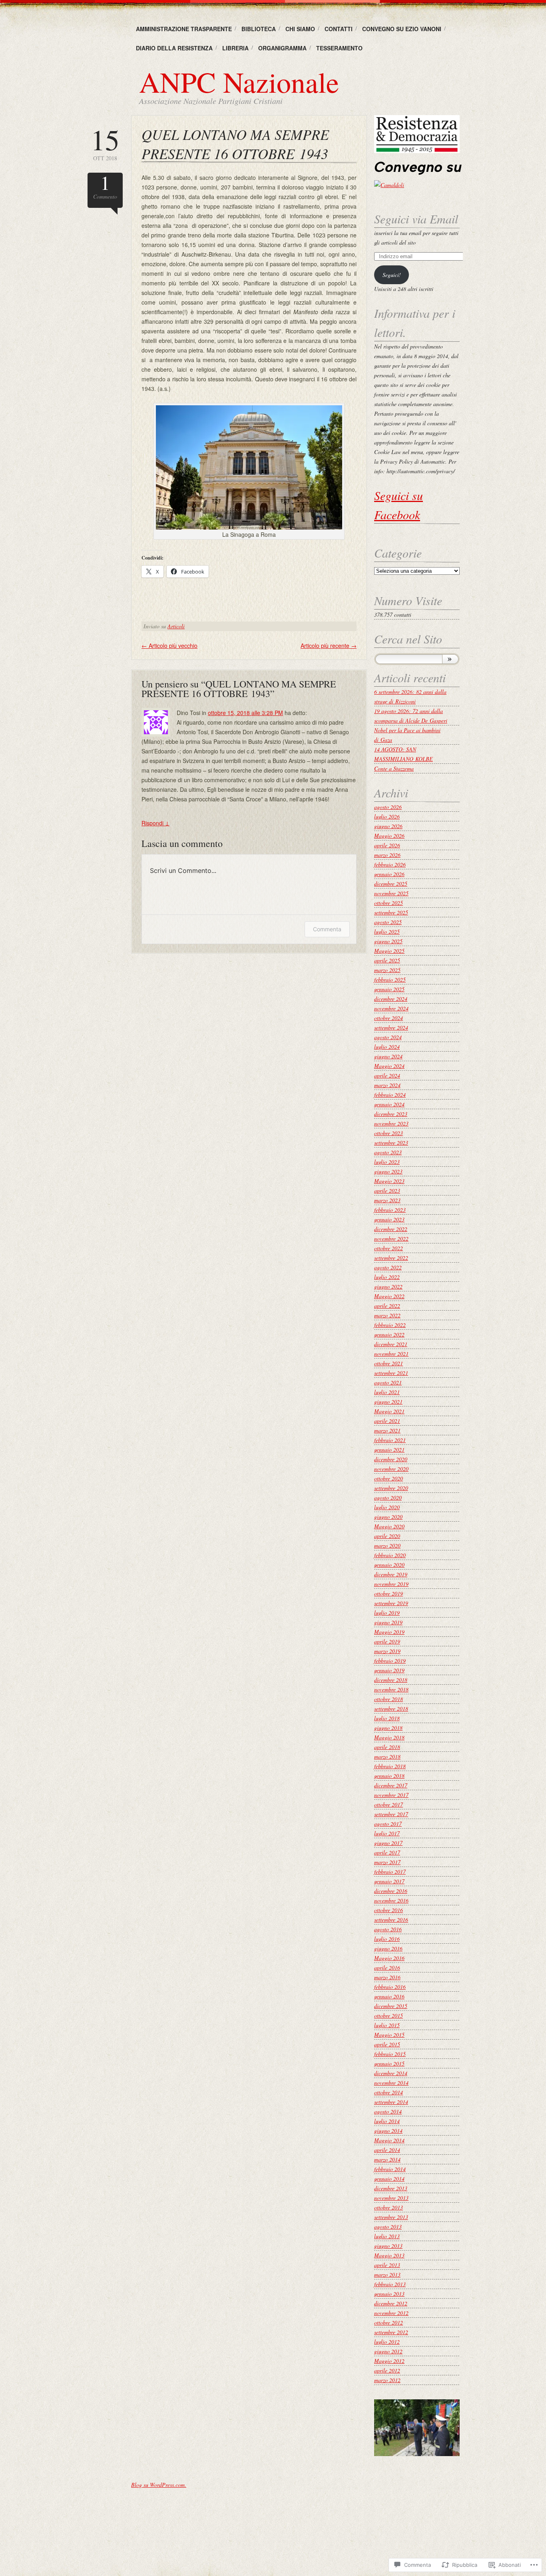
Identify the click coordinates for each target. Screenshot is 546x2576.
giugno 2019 (388, 1622)
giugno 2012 (388, 2351)
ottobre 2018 (389, 1699)
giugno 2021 (388, 1402)
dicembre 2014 (391, 2073)
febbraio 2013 (390, 2284)
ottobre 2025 (389, 903)
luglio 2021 (387, 1392)
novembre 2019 (391, 1584)
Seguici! (392, 275)
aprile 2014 (387, 2150)
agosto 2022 (388, 1267)
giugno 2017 (388, 1843)
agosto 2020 (388, 1497)
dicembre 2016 (391, 1891)
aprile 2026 (387, 845)
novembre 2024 (391, 1008)
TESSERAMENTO (339, 48)
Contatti (339, 29)
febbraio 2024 (390, 1095)
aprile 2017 (387, 1852)
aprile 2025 (387, 960)
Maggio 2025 (389, 951)
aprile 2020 (387, 1536)
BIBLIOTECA (259, 29)
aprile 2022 (387, 1306)
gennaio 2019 (389, 1670)
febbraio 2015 (390, 2054)
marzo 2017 (387, 1862)
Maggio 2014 (389, 2140)
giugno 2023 (388, 1171)
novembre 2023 (391, 1123)
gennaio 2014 (389, 2179)
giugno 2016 (388, 1948)
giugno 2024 (388, 1056)
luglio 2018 (387, 1718)
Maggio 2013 (389, 2255)
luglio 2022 (387, 1277)
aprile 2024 (387, 1075)
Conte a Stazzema (394, 768)
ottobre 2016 (389, 1910)
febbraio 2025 (390, 979)
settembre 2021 (391, 1373)
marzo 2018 (387, 1756)
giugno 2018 (388, 1728)
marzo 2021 (387, 1430)
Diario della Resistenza (174, 48)
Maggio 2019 (389, 1632)
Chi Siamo (300, 29)
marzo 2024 (387, 1085)
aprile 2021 (387, 1421)
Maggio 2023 (389, 1181)
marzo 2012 (387, 2380)
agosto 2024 (388, 1037)
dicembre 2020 (391, 1459)
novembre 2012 (391, 2313)
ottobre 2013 (389, 2207)
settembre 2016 (391, 1920)
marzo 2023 (387, 1200)
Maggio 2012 (389, 2361)
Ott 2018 (105, 143)
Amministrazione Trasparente (184, 29)
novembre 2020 (391, 1469)
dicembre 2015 (391, 2006)
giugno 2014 (388, 2131)
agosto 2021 (388, 1382)
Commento (105, 186)
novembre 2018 (391, 1689)
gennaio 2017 (389, 1881)
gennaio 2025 (389, 989)
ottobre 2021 (389, 1363)
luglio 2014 (387, 2121)
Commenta (327, 929)
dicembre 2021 (391, 1344)
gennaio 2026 (389, 874)
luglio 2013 (387, 2236)
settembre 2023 (391, 1143)
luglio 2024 (387, 1047)
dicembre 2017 (391, 1785)
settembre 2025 (391, 912)
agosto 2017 (388, 1824)
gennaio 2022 (389, 1334)
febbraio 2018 (390, 1766)
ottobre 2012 (389, 2322)
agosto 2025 (388, 922)
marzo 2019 (387, 1651)
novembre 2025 (391, 893)
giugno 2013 (388, 2246)
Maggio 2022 (389, 1296)
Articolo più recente (329, 645)
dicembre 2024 (391, 999)
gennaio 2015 (389, 2063)
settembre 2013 (391, 2217)
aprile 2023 (387, 1190)
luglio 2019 (387, 1613)
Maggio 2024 (389, 1066)
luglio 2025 (387, 931)
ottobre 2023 (389, 1133)
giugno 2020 (388, 1517)
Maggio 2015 (389, 2035)
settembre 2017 (391, 1814)
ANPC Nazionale (239, 82)
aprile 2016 (387, 1967)
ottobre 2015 (389, 2015)
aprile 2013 (387, 2265)
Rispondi (155, 823)
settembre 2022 (391, 1258)
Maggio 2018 (389, 1737)
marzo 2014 (387, 2159)
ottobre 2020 (389, 1478)
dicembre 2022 (391, 1229)
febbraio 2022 (390, 1325)
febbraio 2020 (390, 1555)
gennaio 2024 (389, 1104)
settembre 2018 (391, 1708)
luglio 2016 (387, 1939)
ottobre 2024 (389, 1018)
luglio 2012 (387, 2342)
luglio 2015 (387, 2025)
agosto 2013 (388, 2226)
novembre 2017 (391, 1795)
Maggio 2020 (389, 1526)
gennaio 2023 (389, 1219)
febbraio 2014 (390, 2169)
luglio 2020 (387, 1507)
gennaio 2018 (389, 1776)
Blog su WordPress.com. (159, 2485)
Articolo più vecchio (169, 645)
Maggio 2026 (389, 836)
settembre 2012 (391, 2332)
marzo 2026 (387, 855)
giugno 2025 (388, 941)
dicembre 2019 (391, 1574)
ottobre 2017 (389, 1804)
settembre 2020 (391, 1488)
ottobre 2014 (389, 2092)
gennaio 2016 (389, 1996)
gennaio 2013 (389, 2294)
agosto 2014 (388, 2111)
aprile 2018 (387, 1747)
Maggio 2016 (389, 1958)
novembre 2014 (391, 2083)
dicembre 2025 (391, 884)
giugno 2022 (388, 1286)
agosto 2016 (388, 1929)
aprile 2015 (387, 2044)
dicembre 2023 (391, 1114)
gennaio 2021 (389, 1449)
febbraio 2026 (390, 864)
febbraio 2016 (390, 1987)
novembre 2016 (391, 1900)
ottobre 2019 (389, 1593)
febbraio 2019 (390, 1661)
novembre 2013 (391, 2198)
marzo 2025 (387, 970)
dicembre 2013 (391, 2188)
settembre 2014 (391, 2102)
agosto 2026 (388, 807)
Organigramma (282, 48)
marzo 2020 (387, 1545)
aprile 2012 (387, 2370)
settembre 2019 (391, 1603)
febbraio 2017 (390, 1872)
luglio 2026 (387, 816)
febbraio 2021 (390, 1440)
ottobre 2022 (389, 1248)
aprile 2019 (387, 1641)
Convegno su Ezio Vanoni (402, 29)
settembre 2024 (391, 1027)
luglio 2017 (387, 1833)
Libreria (235, 48)
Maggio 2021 (389, 1411)
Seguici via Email (416, 219)
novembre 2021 (391, 1354)
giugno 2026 (388, 826)
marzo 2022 (387, 1315)
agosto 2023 (388, 1152)
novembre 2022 (391, 1238)
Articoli (176, 626)
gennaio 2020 (389, 1565)
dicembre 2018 (391, 1680)
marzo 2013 (387, 2274)
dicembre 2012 (391, 2303)
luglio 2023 (387, 1162)
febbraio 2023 (390, 1210)
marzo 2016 (387, 1977)
